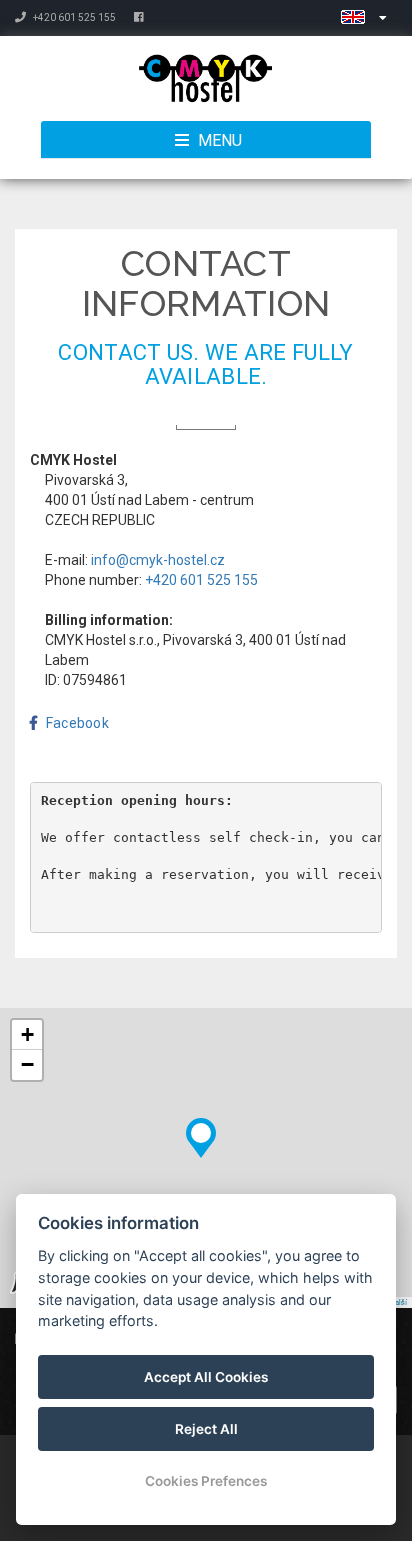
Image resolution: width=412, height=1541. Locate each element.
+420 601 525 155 (73, 17)
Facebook (77, 723)
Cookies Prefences (206, 1481)
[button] (201, 1133)
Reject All (206, 1429)
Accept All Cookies (206, 1377)
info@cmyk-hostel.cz (158, 560)
